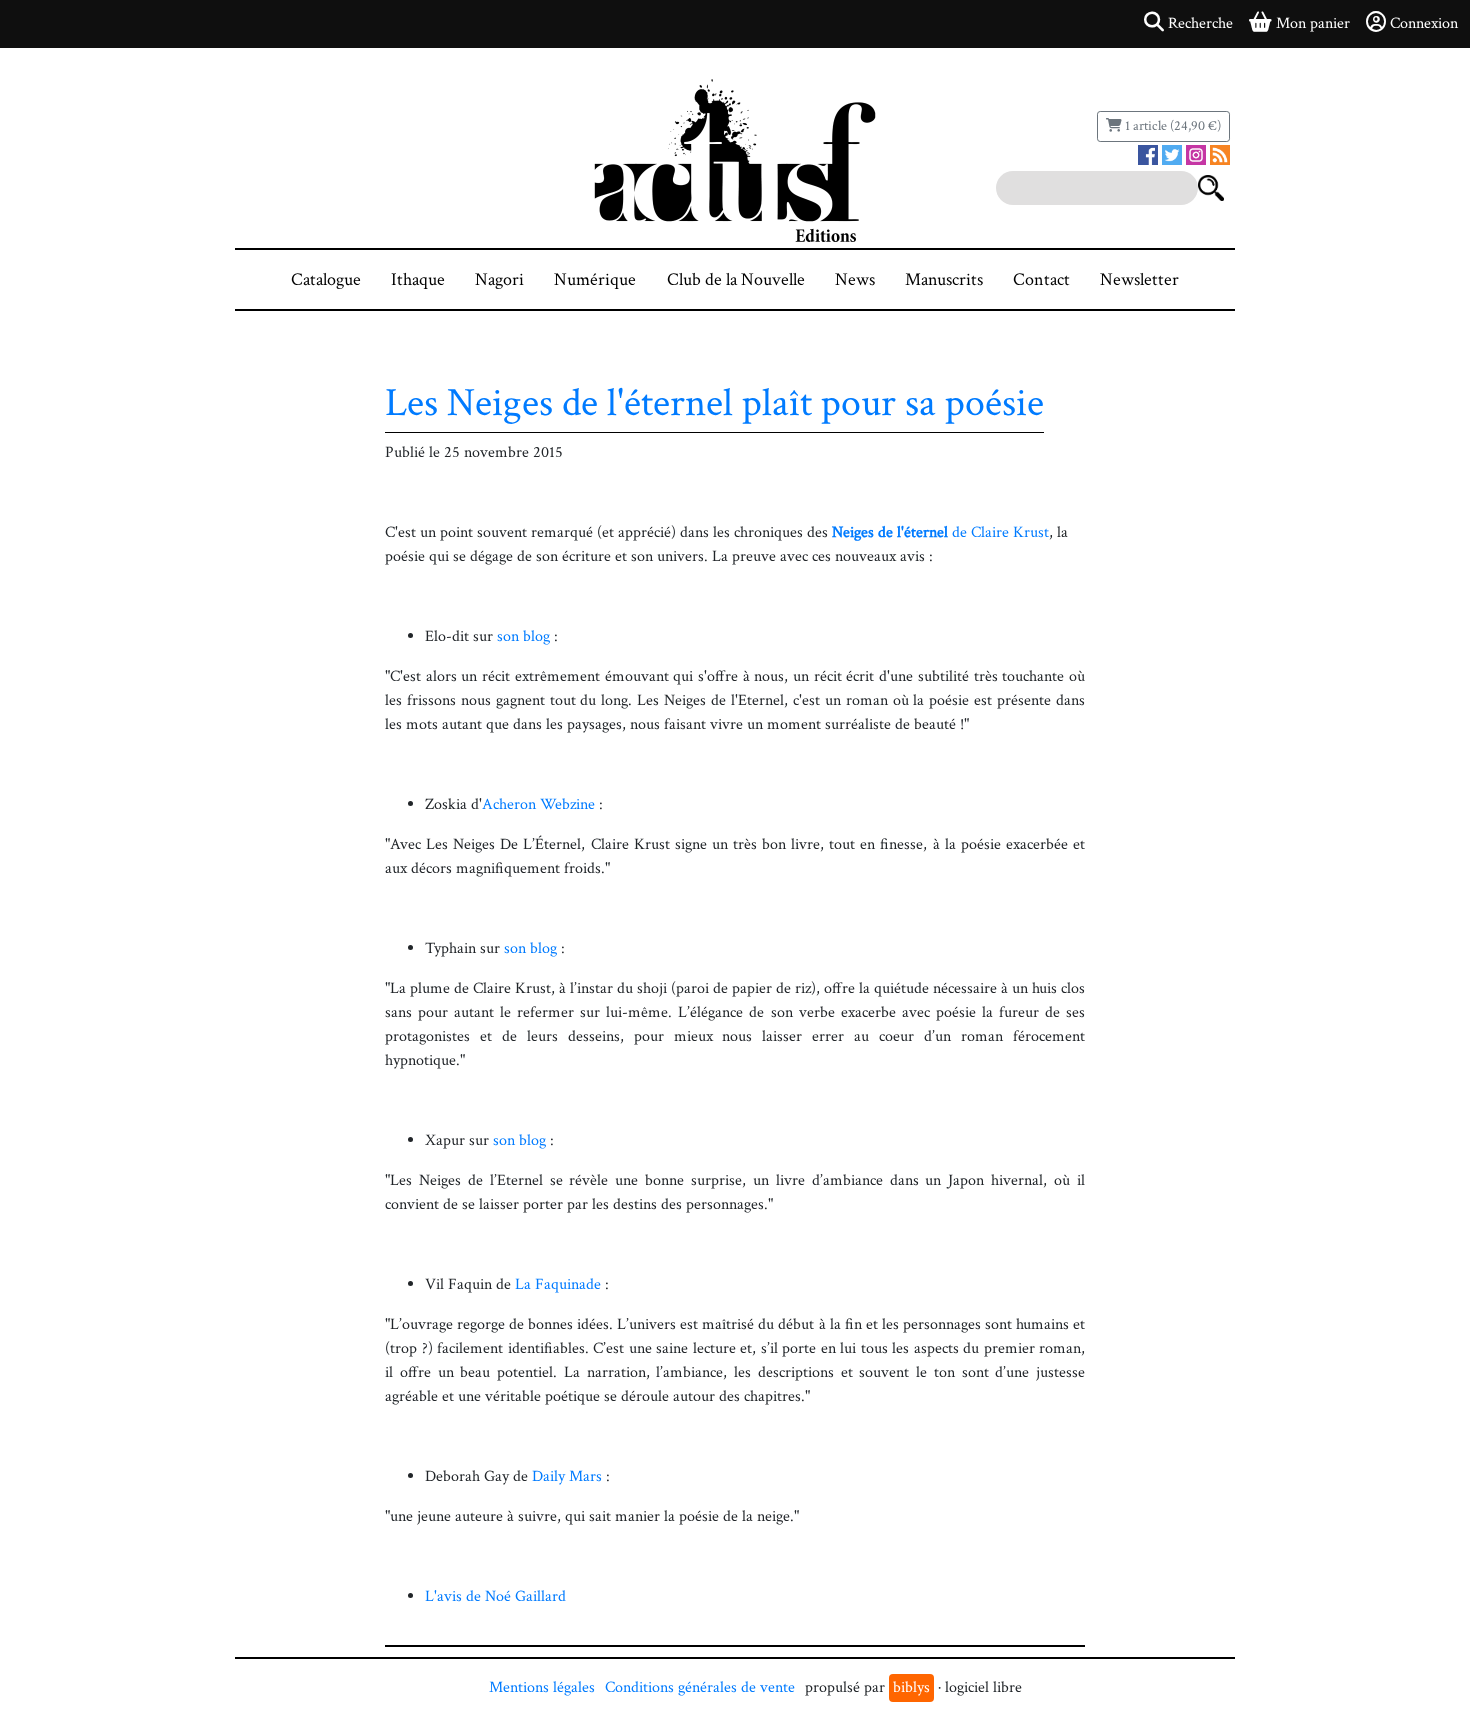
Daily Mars (567, 1476)
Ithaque (418, 279)
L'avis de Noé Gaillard (495, 1596)
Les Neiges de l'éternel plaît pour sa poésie (714, 403)
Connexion (1424, 23)
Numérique (595, 279)
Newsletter (1139, 279)
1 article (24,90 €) (1171, 126)
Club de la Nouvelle (736, 279)
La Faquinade (558, 1284)
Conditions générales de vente (700, 1687)
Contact (1041, 279)
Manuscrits (944, 279)
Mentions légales (542, 1687)
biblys (911, 1687)
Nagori (499, 279)
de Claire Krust (940, 532)
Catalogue (326, 279)
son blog (523, 636)
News (855, 279)
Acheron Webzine (538, 804)
